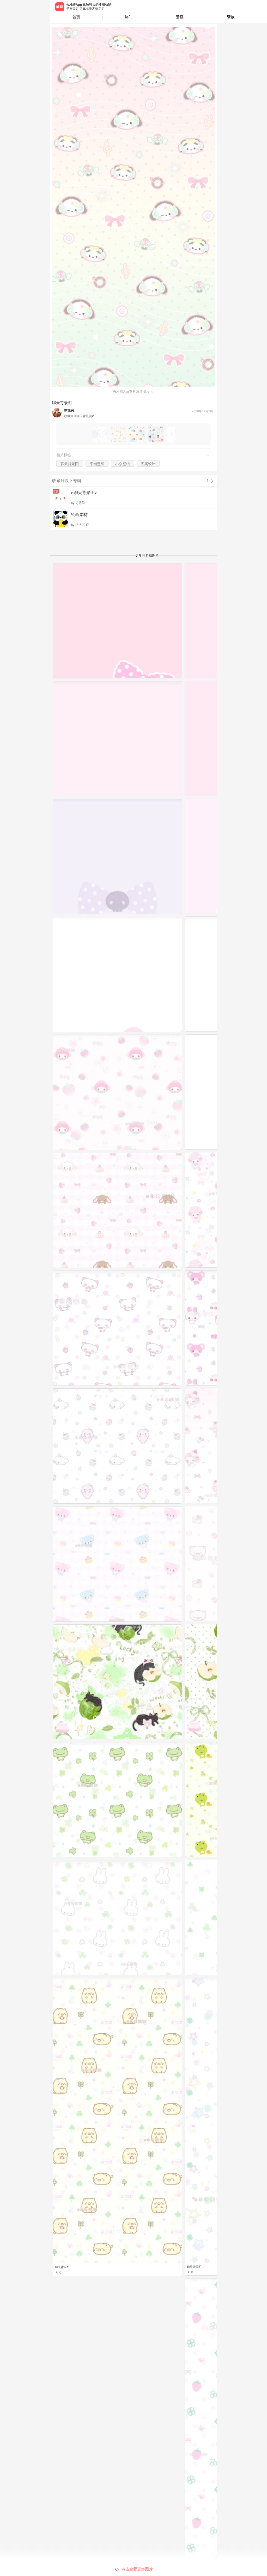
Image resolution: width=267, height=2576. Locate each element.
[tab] (128, 17)
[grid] (135, 1570)
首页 (76, 17)
